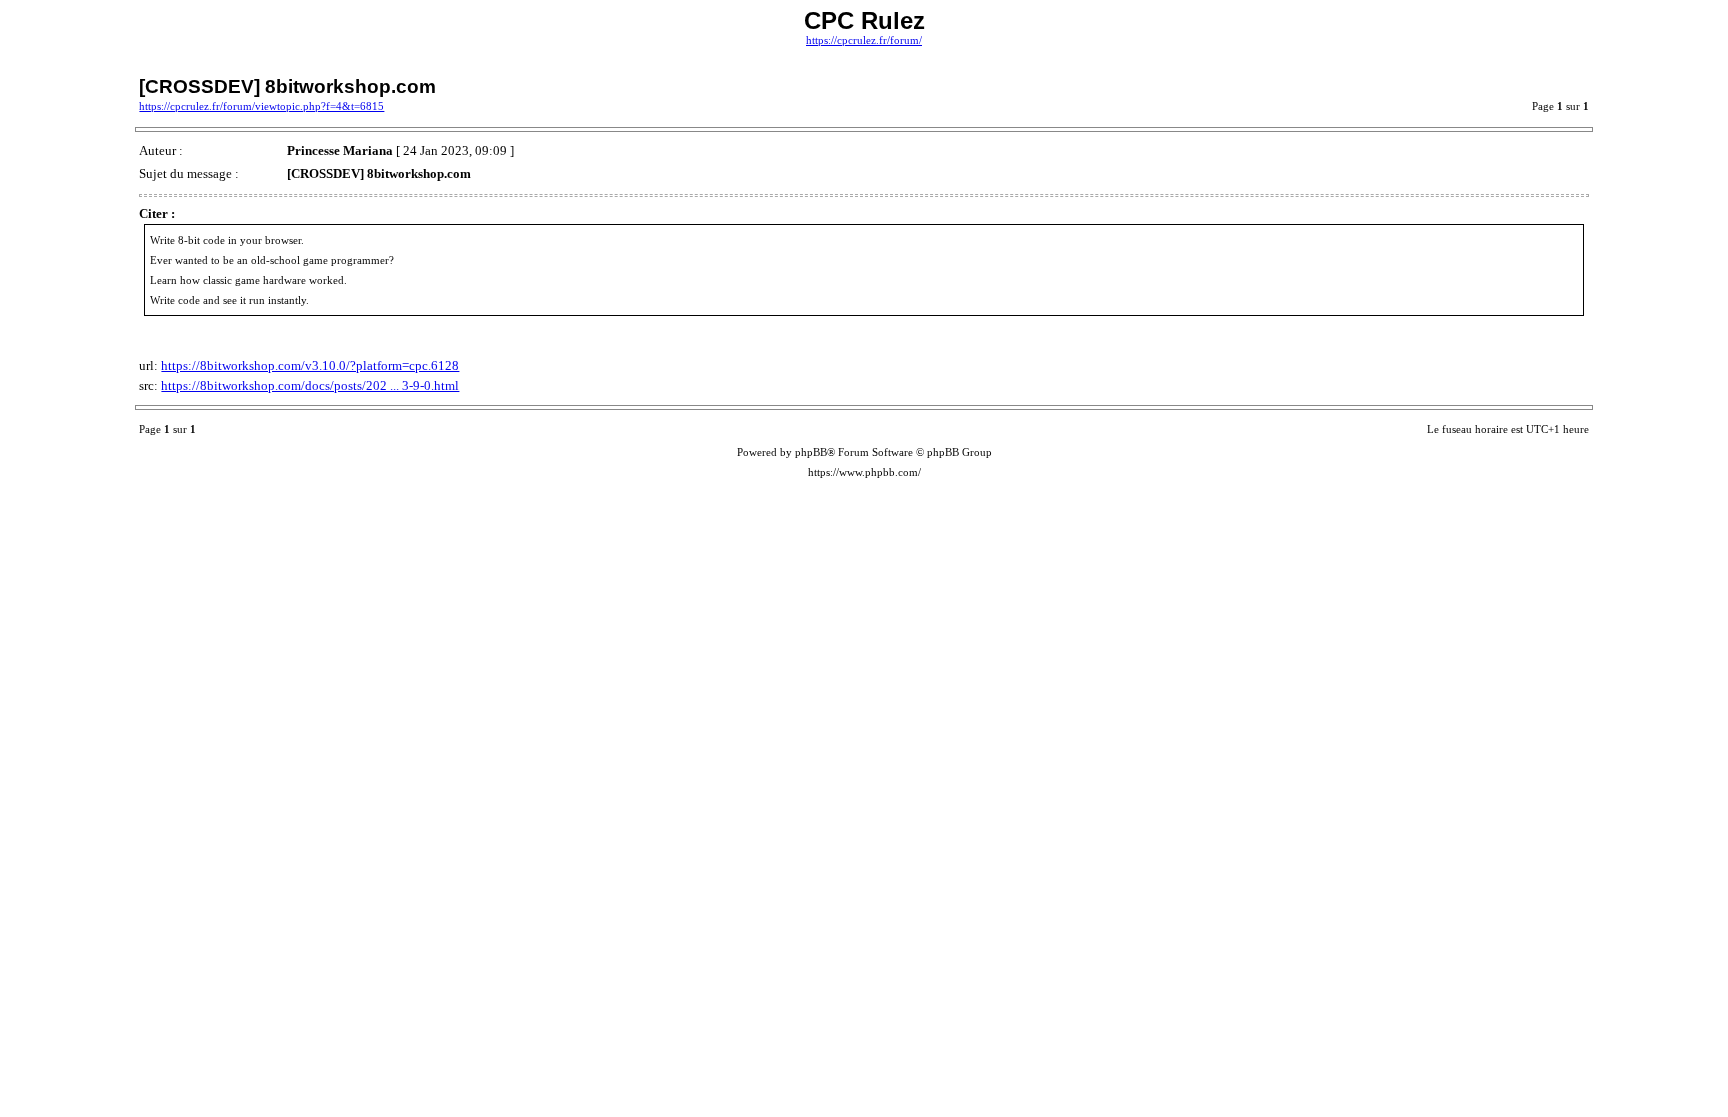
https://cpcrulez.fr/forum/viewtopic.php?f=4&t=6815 (261, 106)
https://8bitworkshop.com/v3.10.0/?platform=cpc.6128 (310, 365)
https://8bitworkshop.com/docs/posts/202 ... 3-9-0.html (310, 385)
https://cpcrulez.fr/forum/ (864, 40)
